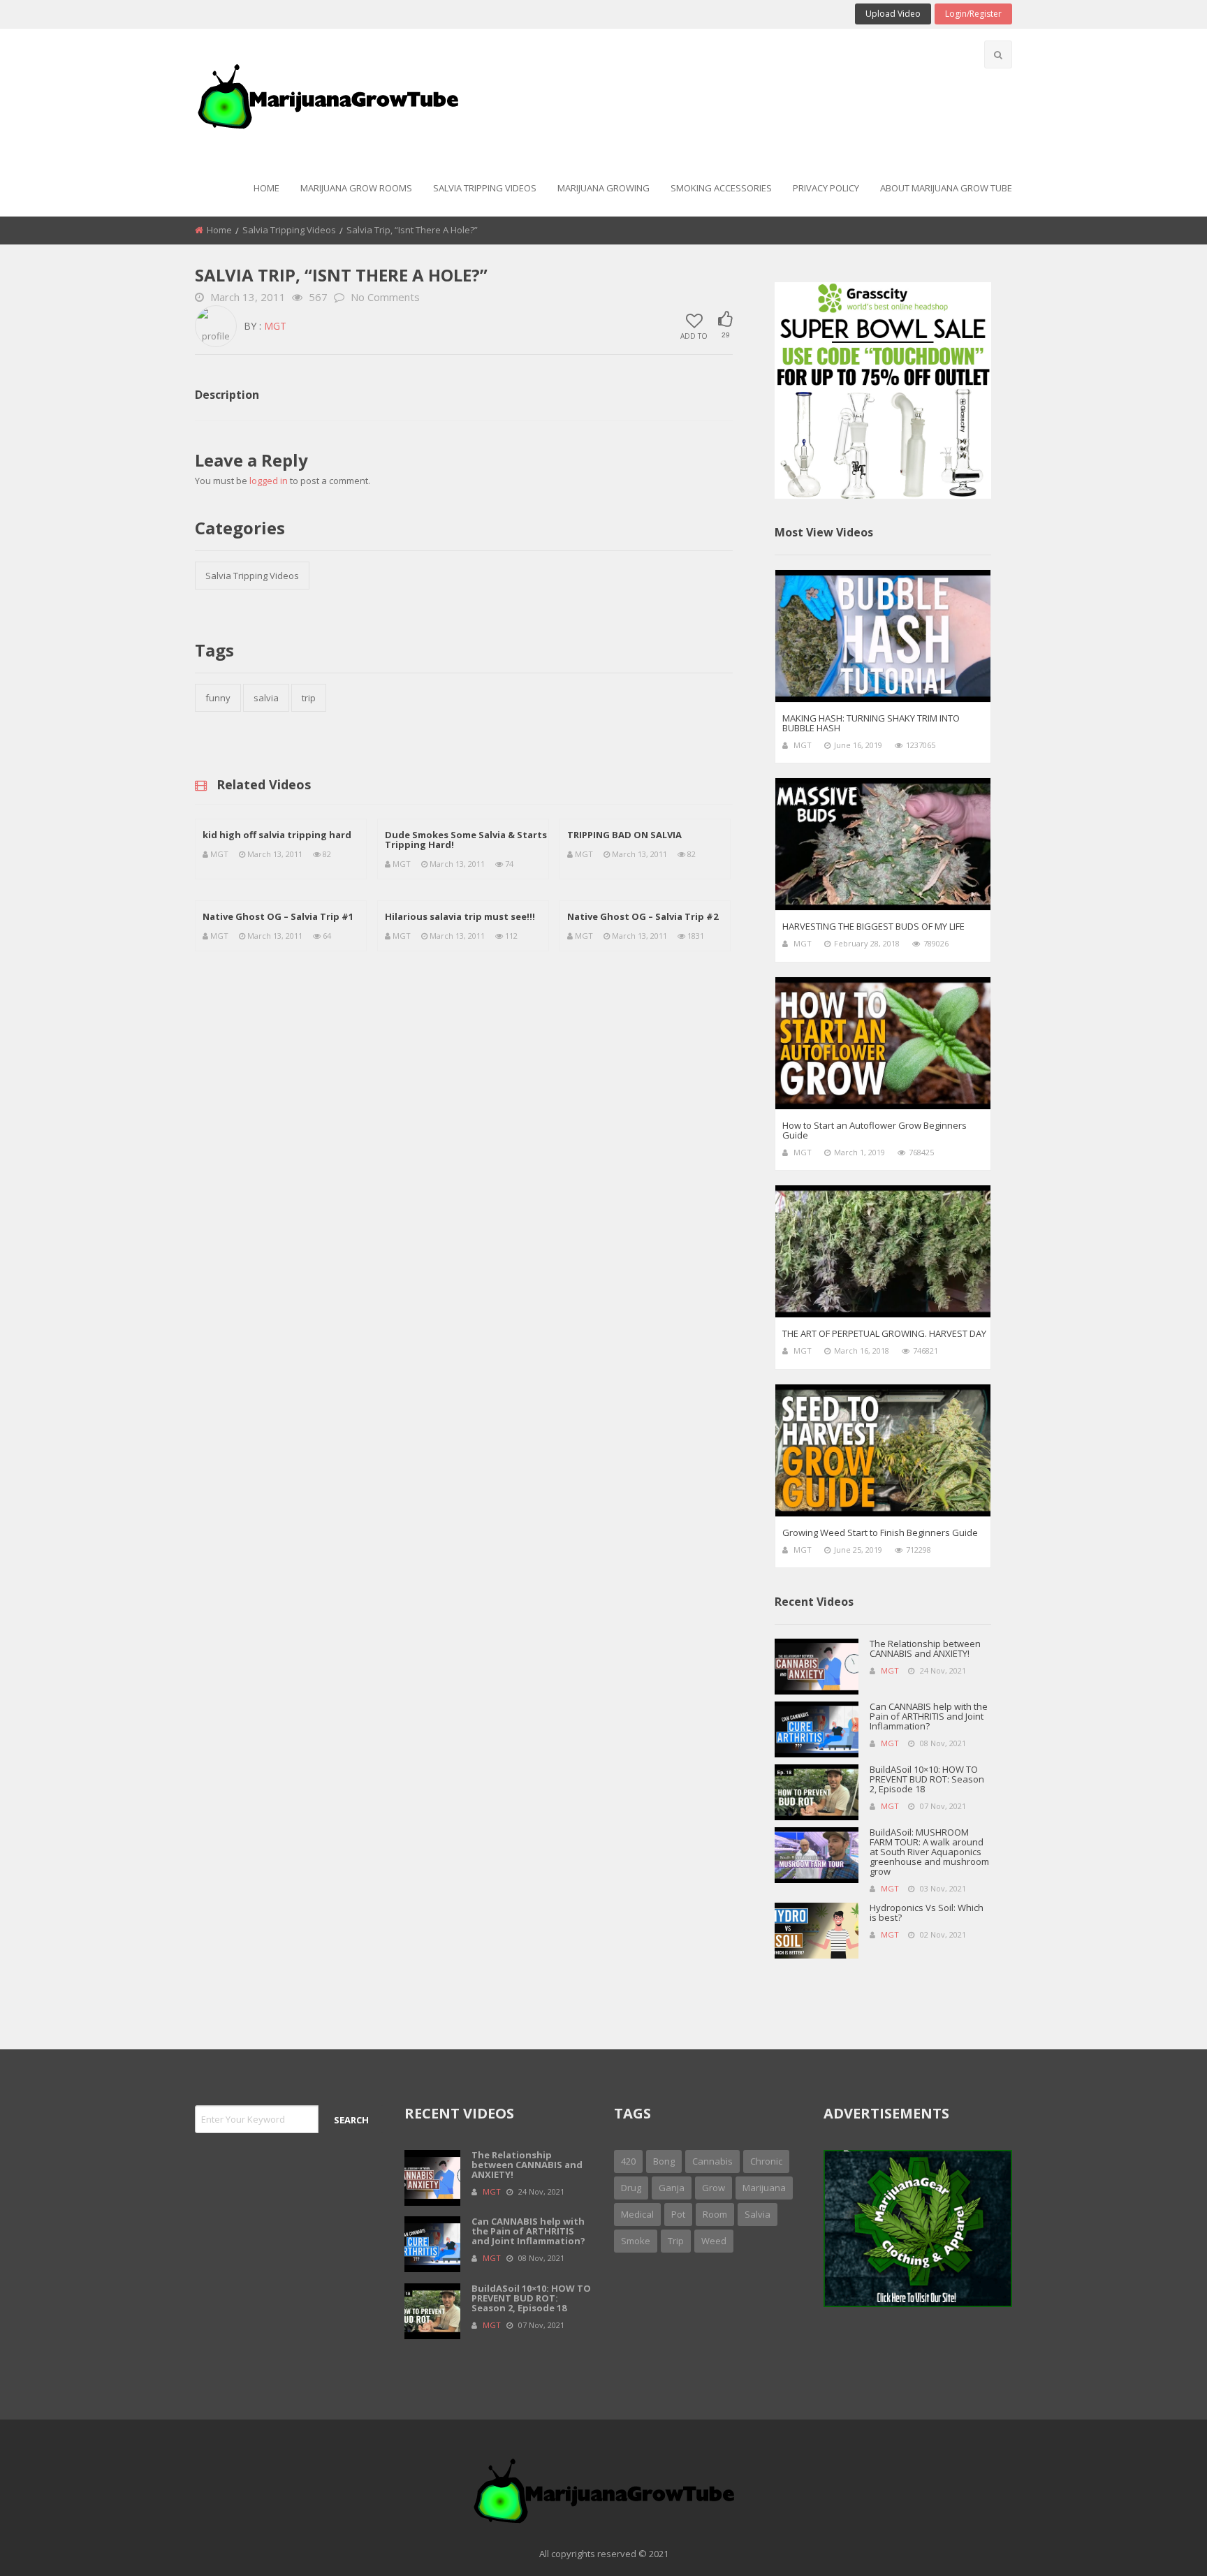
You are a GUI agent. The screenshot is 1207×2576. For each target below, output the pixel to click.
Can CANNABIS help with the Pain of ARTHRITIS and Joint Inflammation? (929, 1716)
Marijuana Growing (603, 188)
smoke (636, 2241)
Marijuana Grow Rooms (356, 188)
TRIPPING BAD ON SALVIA (624, 835)
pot (678, 2214)
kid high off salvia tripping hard (277, 835)
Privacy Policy (826, 188)
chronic (766, 2161)
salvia (266, 698)
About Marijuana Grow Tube (946, 188)
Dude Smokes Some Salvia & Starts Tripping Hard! (466, 840)
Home (266, 188)
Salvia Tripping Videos (485, 188)
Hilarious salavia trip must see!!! (460, 916)
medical (637, 2214)
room (715, 2214)
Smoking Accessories (721, 188)
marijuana (764, 2188)
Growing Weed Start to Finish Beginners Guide (880, 1532)
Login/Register (973, 14)
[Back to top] (1162, 2545)
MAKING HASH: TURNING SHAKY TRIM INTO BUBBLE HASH (871, 723)
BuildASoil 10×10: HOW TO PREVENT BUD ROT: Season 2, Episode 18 (927, 1779)
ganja (672, 2188)
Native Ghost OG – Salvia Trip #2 (643, 916)
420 (628, 2161)
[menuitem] (266, 189)
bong (664, 2161)
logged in (269, 481)
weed (714, 2241)
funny (218, 698)
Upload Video (893, 14)
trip (309, 698)
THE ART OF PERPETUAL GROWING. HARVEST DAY (884, 1333)
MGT (275, 326)
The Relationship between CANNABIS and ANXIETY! (925, 1648)
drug (631, 2188)
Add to (694, 335)
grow (714, 2188)
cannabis (712, 2161)
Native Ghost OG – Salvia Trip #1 (278, 916)
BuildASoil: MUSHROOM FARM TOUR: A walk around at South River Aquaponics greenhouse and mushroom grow (929, 1852)
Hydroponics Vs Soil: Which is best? (927, 1912)
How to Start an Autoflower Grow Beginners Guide (875, 1130)
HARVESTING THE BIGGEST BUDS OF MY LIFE (873, 926)
